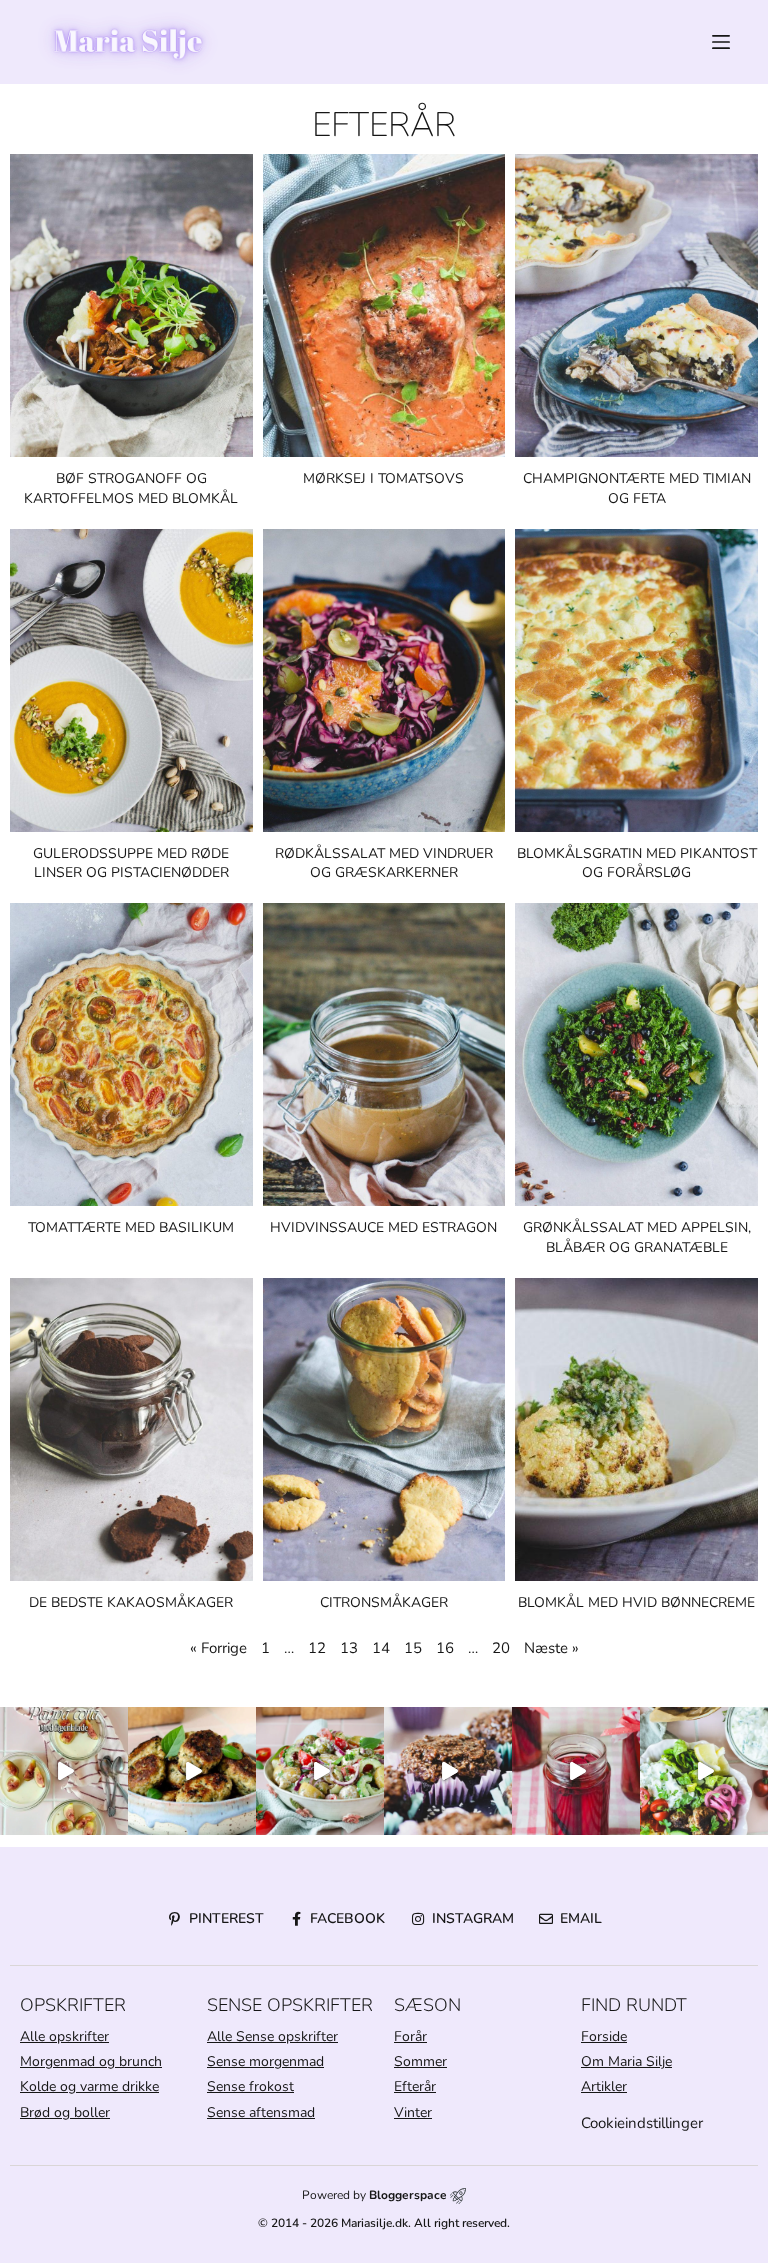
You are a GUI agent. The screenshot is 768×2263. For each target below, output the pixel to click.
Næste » (551, 1648)
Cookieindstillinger (642, 2123)
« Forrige (218, 1648)
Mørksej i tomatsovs (383, 478)
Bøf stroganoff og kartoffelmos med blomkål (131, 488)
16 (445, 1648)
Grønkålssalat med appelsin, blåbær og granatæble (637, 1237)
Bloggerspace (408, 2195)
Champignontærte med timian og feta (637, 488)
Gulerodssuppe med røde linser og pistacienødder (131, 863)
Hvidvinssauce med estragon (383, 1227)
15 (413, 1648)
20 (501, 1648)
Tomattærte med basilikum (131, 1227)
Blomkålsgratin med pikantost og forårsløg (637, 863)
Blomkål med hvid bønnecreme (636, 1602)
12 (317, 1648)
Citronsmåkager (384, 1602)
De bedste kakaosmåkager (131, 1602)
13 (349, 1648)
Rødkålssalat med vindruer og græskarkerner (384, 863)
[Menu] (721, 42)
